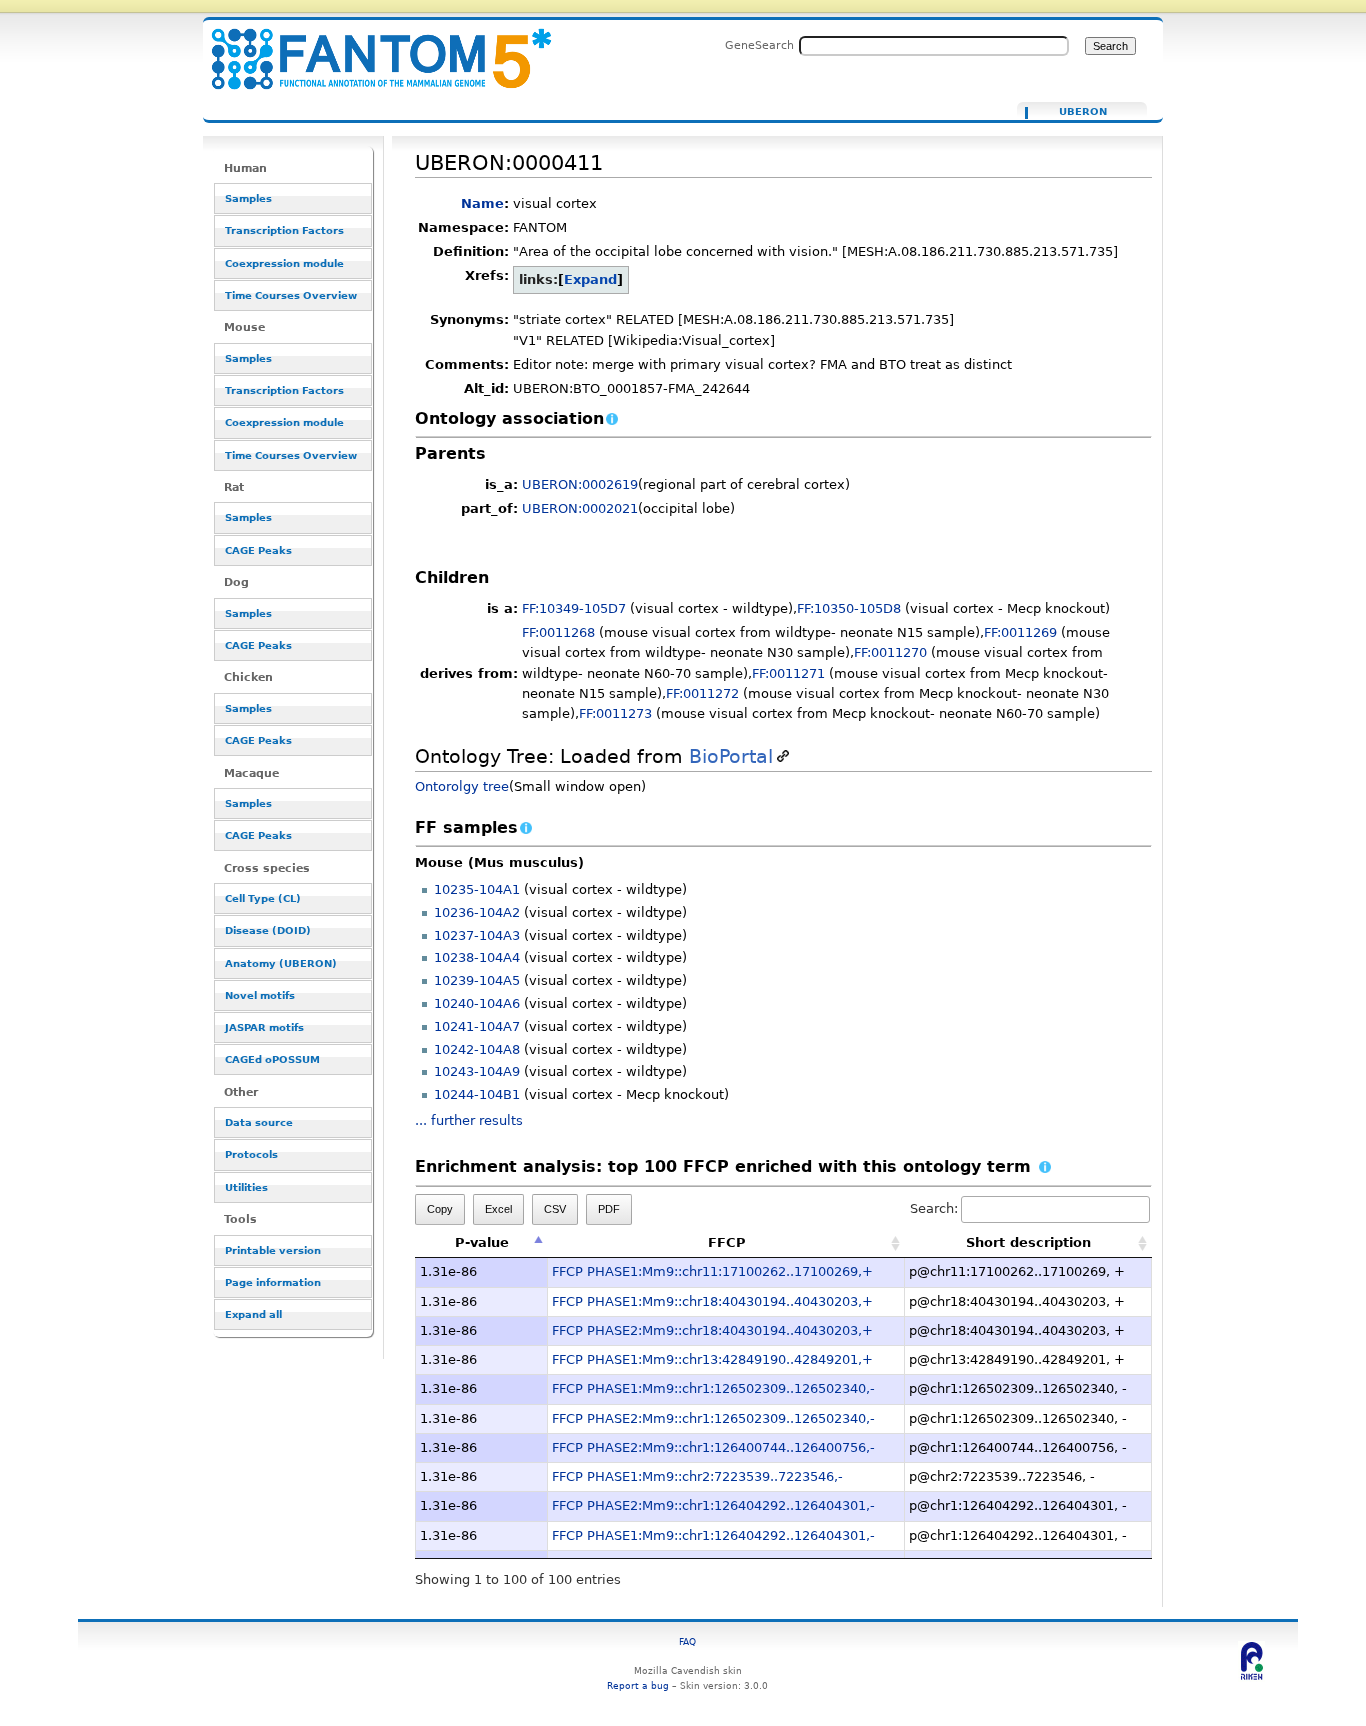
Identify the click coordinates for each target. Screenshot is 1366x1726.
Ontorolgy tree (462, 786)
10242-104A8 (477, 1049)
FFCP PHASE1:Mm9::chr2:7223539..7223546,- (697, 1476)
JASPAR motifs (264, 1027)
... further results (469, 1120)
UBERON (1083, 112)
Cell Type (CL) (263, 898)
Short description (1028, 1242)
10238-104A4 (477, 957)
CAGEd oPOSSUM (272, 1059)
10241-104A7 (477, 1026)
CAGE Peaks (258, 550)
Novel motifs (260, 995)
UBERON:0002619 (580, 484)
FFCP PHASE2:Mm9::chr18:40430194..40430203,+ (712, 1330)
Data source (259, 1122)
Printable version (273, 1250)
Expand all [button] (253, 1314)
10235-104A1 (477, 889)
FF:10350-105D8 (849, 608)
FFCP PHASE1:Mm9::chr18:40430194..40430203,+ (712, 1301)
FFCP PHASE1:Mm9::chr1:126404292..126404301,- (713, 1535)
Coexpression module (284, 263)
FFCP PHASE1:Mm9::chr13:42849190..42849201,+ (712, 1359)
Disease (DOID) (268, 930)
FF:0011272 (702, 693)
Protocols (251, 1154)
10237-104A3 (477, 935)
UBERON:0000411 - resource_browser (369, 47)
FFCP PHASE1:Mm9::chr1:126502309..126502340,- (713, 1388)
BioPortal (731, 756)
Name (482, 203)
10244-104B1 (477, 1094)
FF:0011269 (1020, 632)
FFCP (727, 1242)
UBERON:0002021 (580, 508)
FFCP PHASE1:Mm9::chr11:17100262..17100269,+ (712, 1271)
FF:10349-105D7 (574, 608)
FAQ (687, 1641)
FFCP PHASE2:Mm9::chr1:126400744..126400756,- (713, 1447)
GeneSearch (759, 45)
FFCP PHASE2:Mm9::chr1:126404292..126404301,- (713, 1505)
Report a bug (638, 1685)
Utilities (246, 1187)
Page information (273, 1282)
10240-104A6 (477, 1003)
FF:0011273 (615, 713)
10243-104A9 (477, 1071)
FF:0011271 (788, 673)
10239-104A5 (477, 980)
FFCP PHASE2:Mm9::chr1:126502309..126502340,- (713, 1418)
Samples (248, 198)
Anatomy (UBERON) (281, 963)
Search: (934, 1208)
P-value (482, 1242)
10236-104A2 (477, 912)
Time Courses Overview (291, 295)
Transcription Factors (284, 230)
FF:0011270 (890, 652)
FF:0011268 (558, 632)
